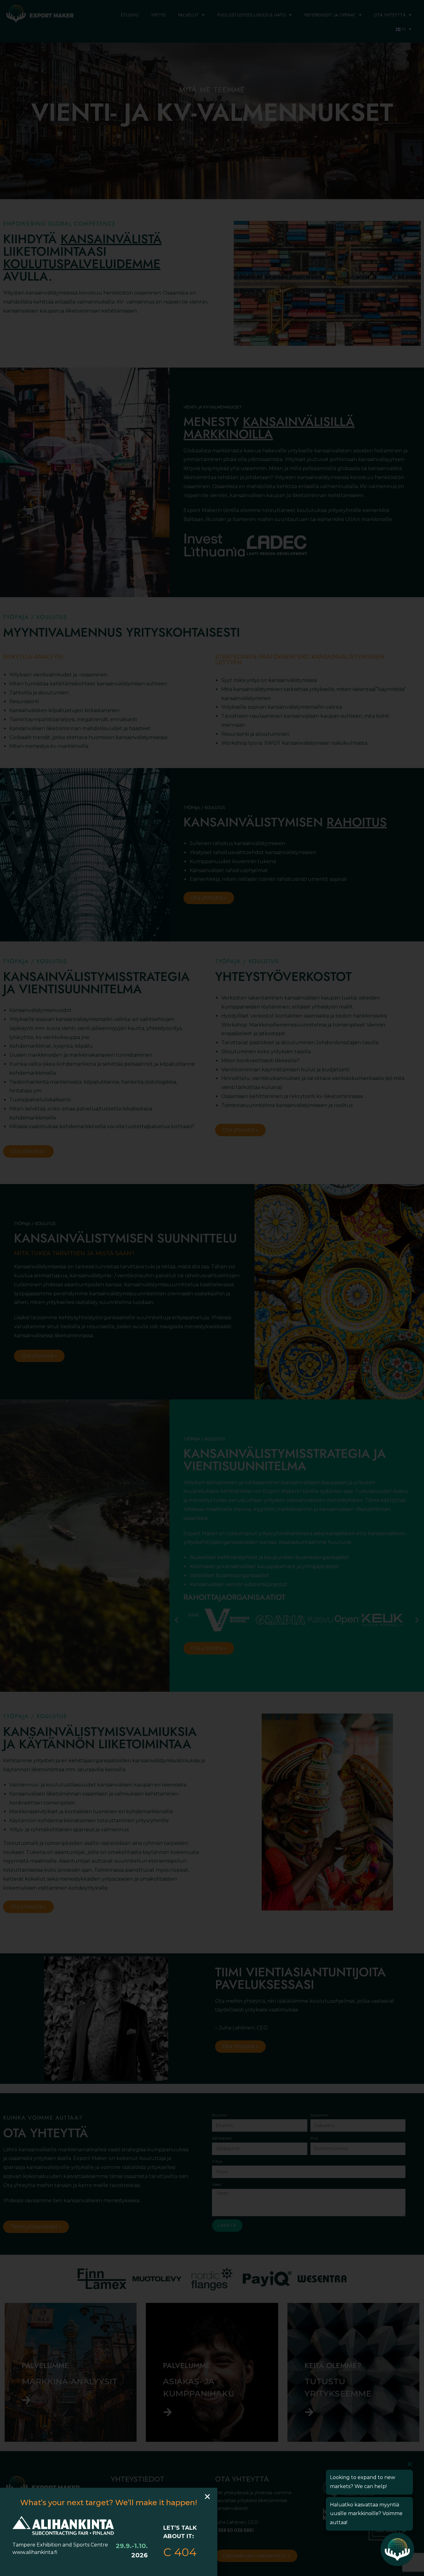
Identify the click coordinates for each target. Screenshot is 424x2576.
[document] (212, 1288)
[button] (207, 2496)
